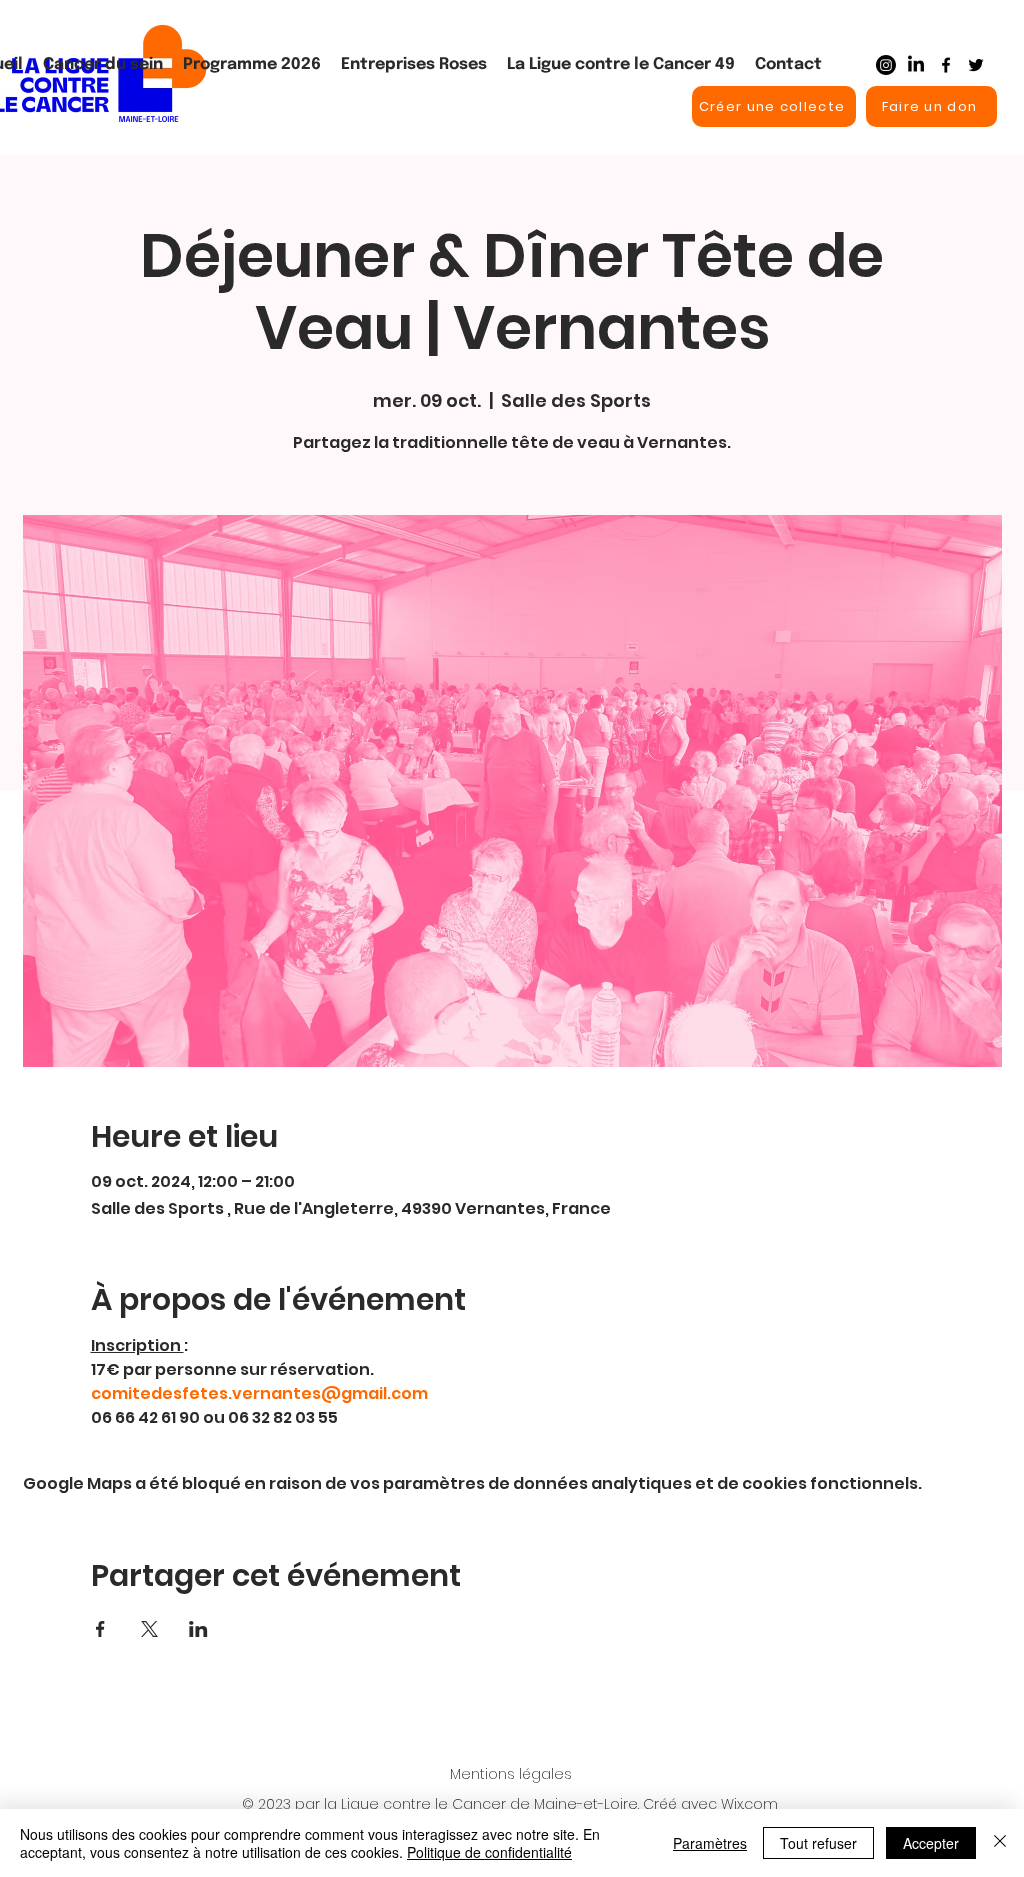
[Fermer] (1000, 1843)
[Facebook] (946, 65)
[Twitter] (976, 65)
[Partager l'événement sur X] (149, 1629)
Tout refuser (818, 1843)
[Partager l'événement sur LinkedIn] (198, 1629)
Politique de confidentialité (489, 1852)
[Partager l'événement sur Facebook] (100, 1629)
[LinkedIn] (916, 65)
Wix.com (749, 1804)
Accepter (931, 1843)
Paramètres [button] (710, 1843)
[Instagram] (886, 65)
